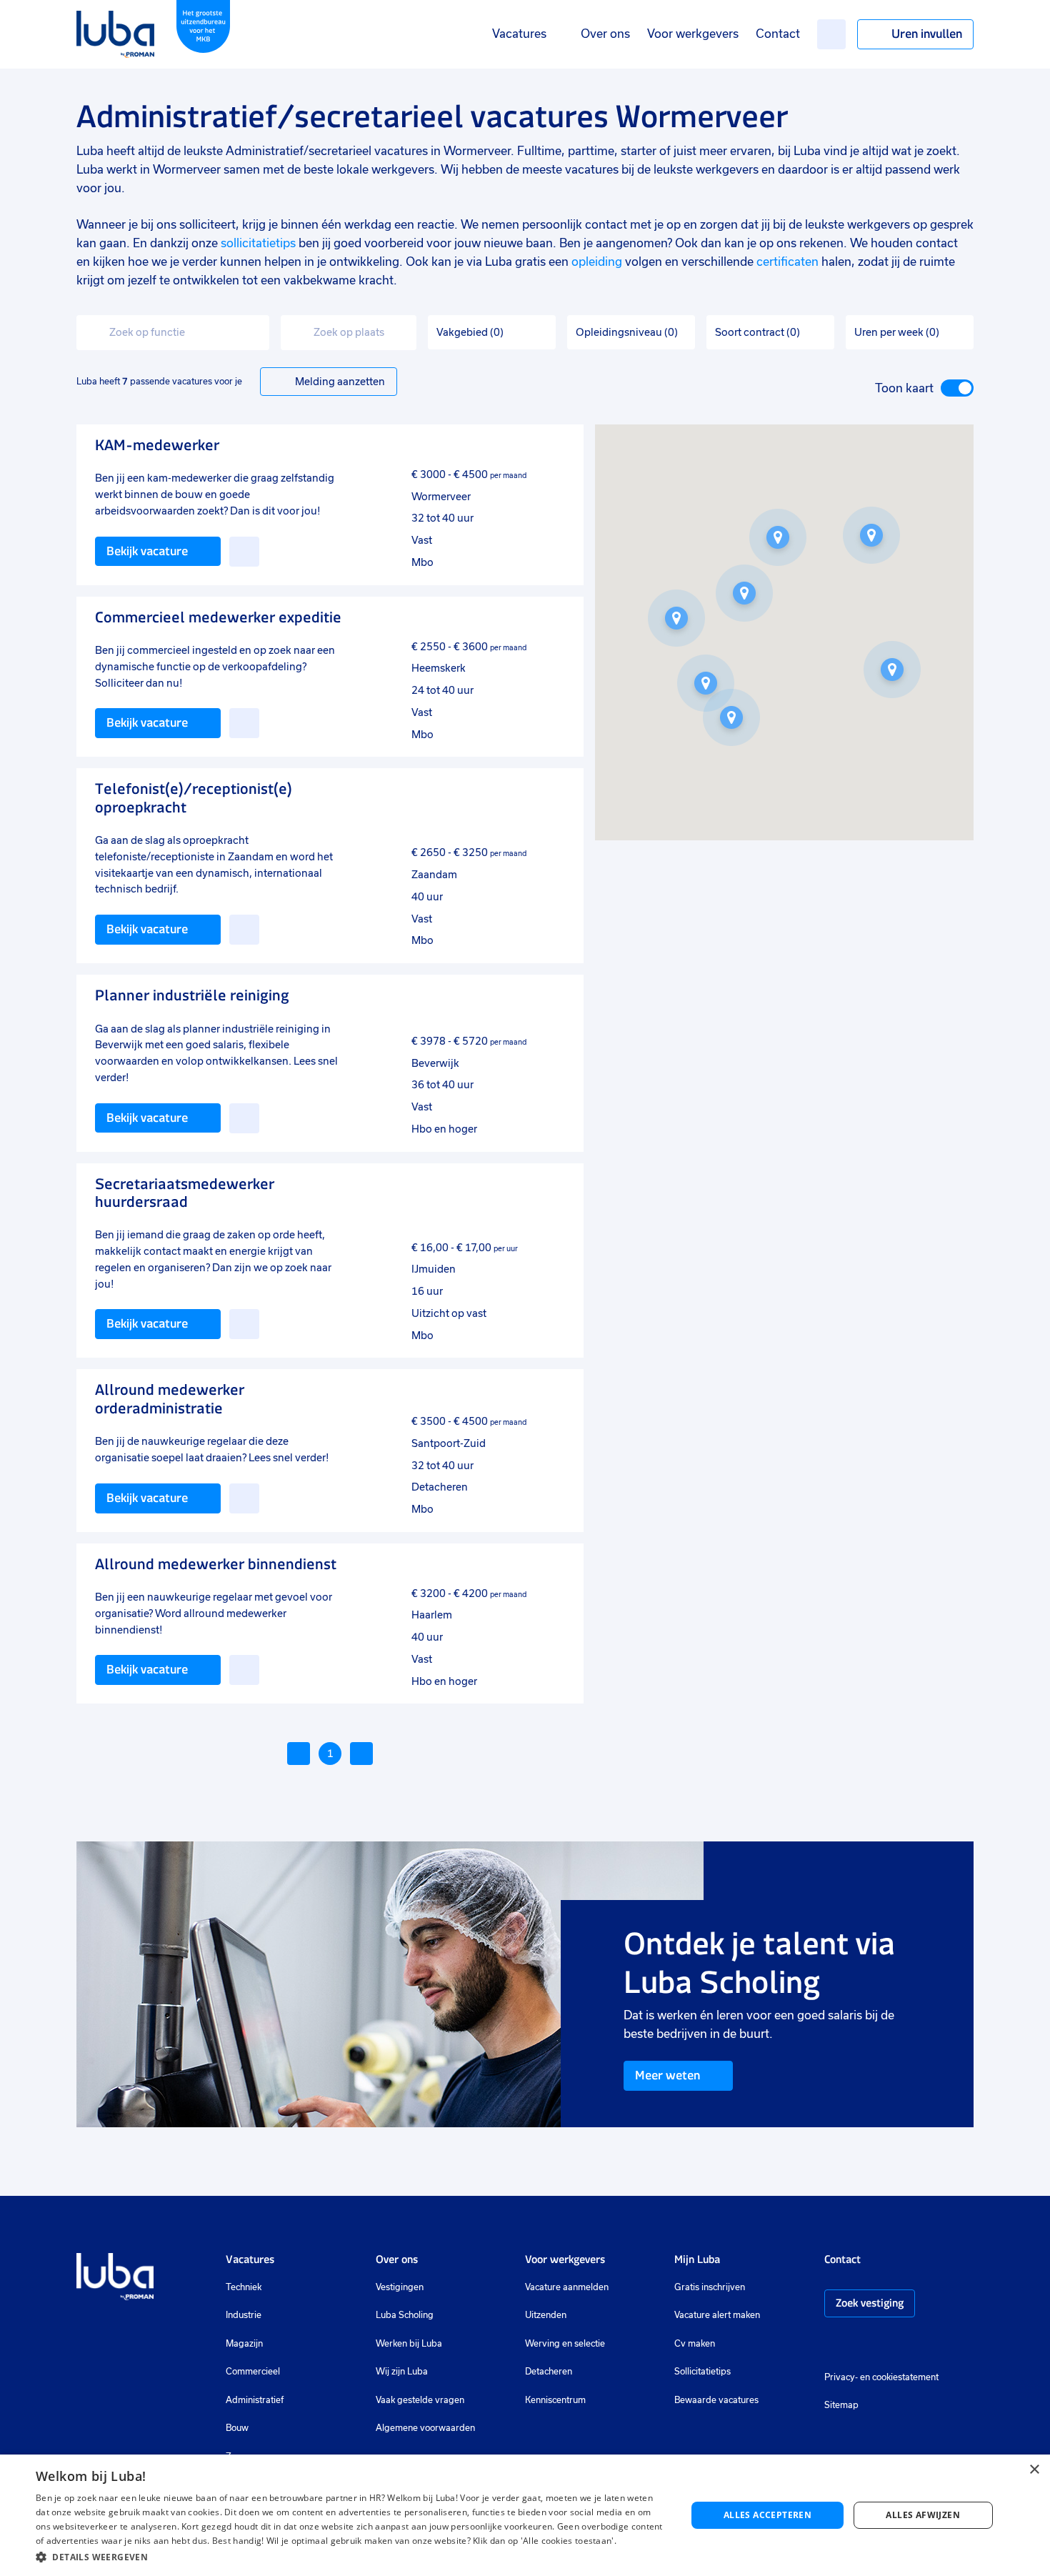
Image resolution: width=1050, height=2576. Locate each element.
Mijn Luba (697, 2259)
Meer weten (667, 2075)
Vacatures (519, 34)
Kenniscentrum (555, 2400)
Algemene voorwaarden (425, 2428)
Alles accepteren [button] (767, 2515)
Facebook (853, 2345)
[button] (871, 535)
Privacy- (841, 2377)
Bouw (237, 2428)
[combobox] (173, 333)
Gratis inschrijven (710, 2287)
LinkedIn (874, 2345)
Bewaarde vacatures (716, 2400)
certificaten (787, 262)
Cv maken (695, 2344)
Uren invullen (927, 34)
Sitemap (841, 2405)
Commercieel (253, 2372)
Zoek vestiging (870, 2303)
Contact (778, 34)
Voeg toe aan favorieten (244, 552)
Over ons (605, 34)
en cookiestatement (899, 2377)
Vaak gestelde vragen (420, 2400)
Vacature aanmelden (567, 2287)
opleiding (597, 262)
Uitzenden (546, 2315)
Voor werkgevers (693, 34)
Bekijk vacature (147, 551)
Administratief (255, 2400)
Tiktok (933, 2345)
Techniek (244, 2287)
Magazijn (244, 2344)
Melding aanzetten (340, 382)
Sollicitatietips (702, 2372)
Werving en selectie (565, 2344)
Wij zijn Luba (402, 2372)
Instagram (831, 2345)
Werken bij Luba (409, 2344)
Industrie (244, 2315)
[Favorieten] (831, 34)
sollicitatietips (258, 243)
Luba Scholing (405, 2315)
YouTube (902, 2345)
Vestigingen (400, 2287)
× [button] (1034, 2470)
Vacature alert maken (717, 2315)
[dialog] (525, 2515)
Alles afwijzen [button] (923, 2515)
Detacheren (549, 2372)
